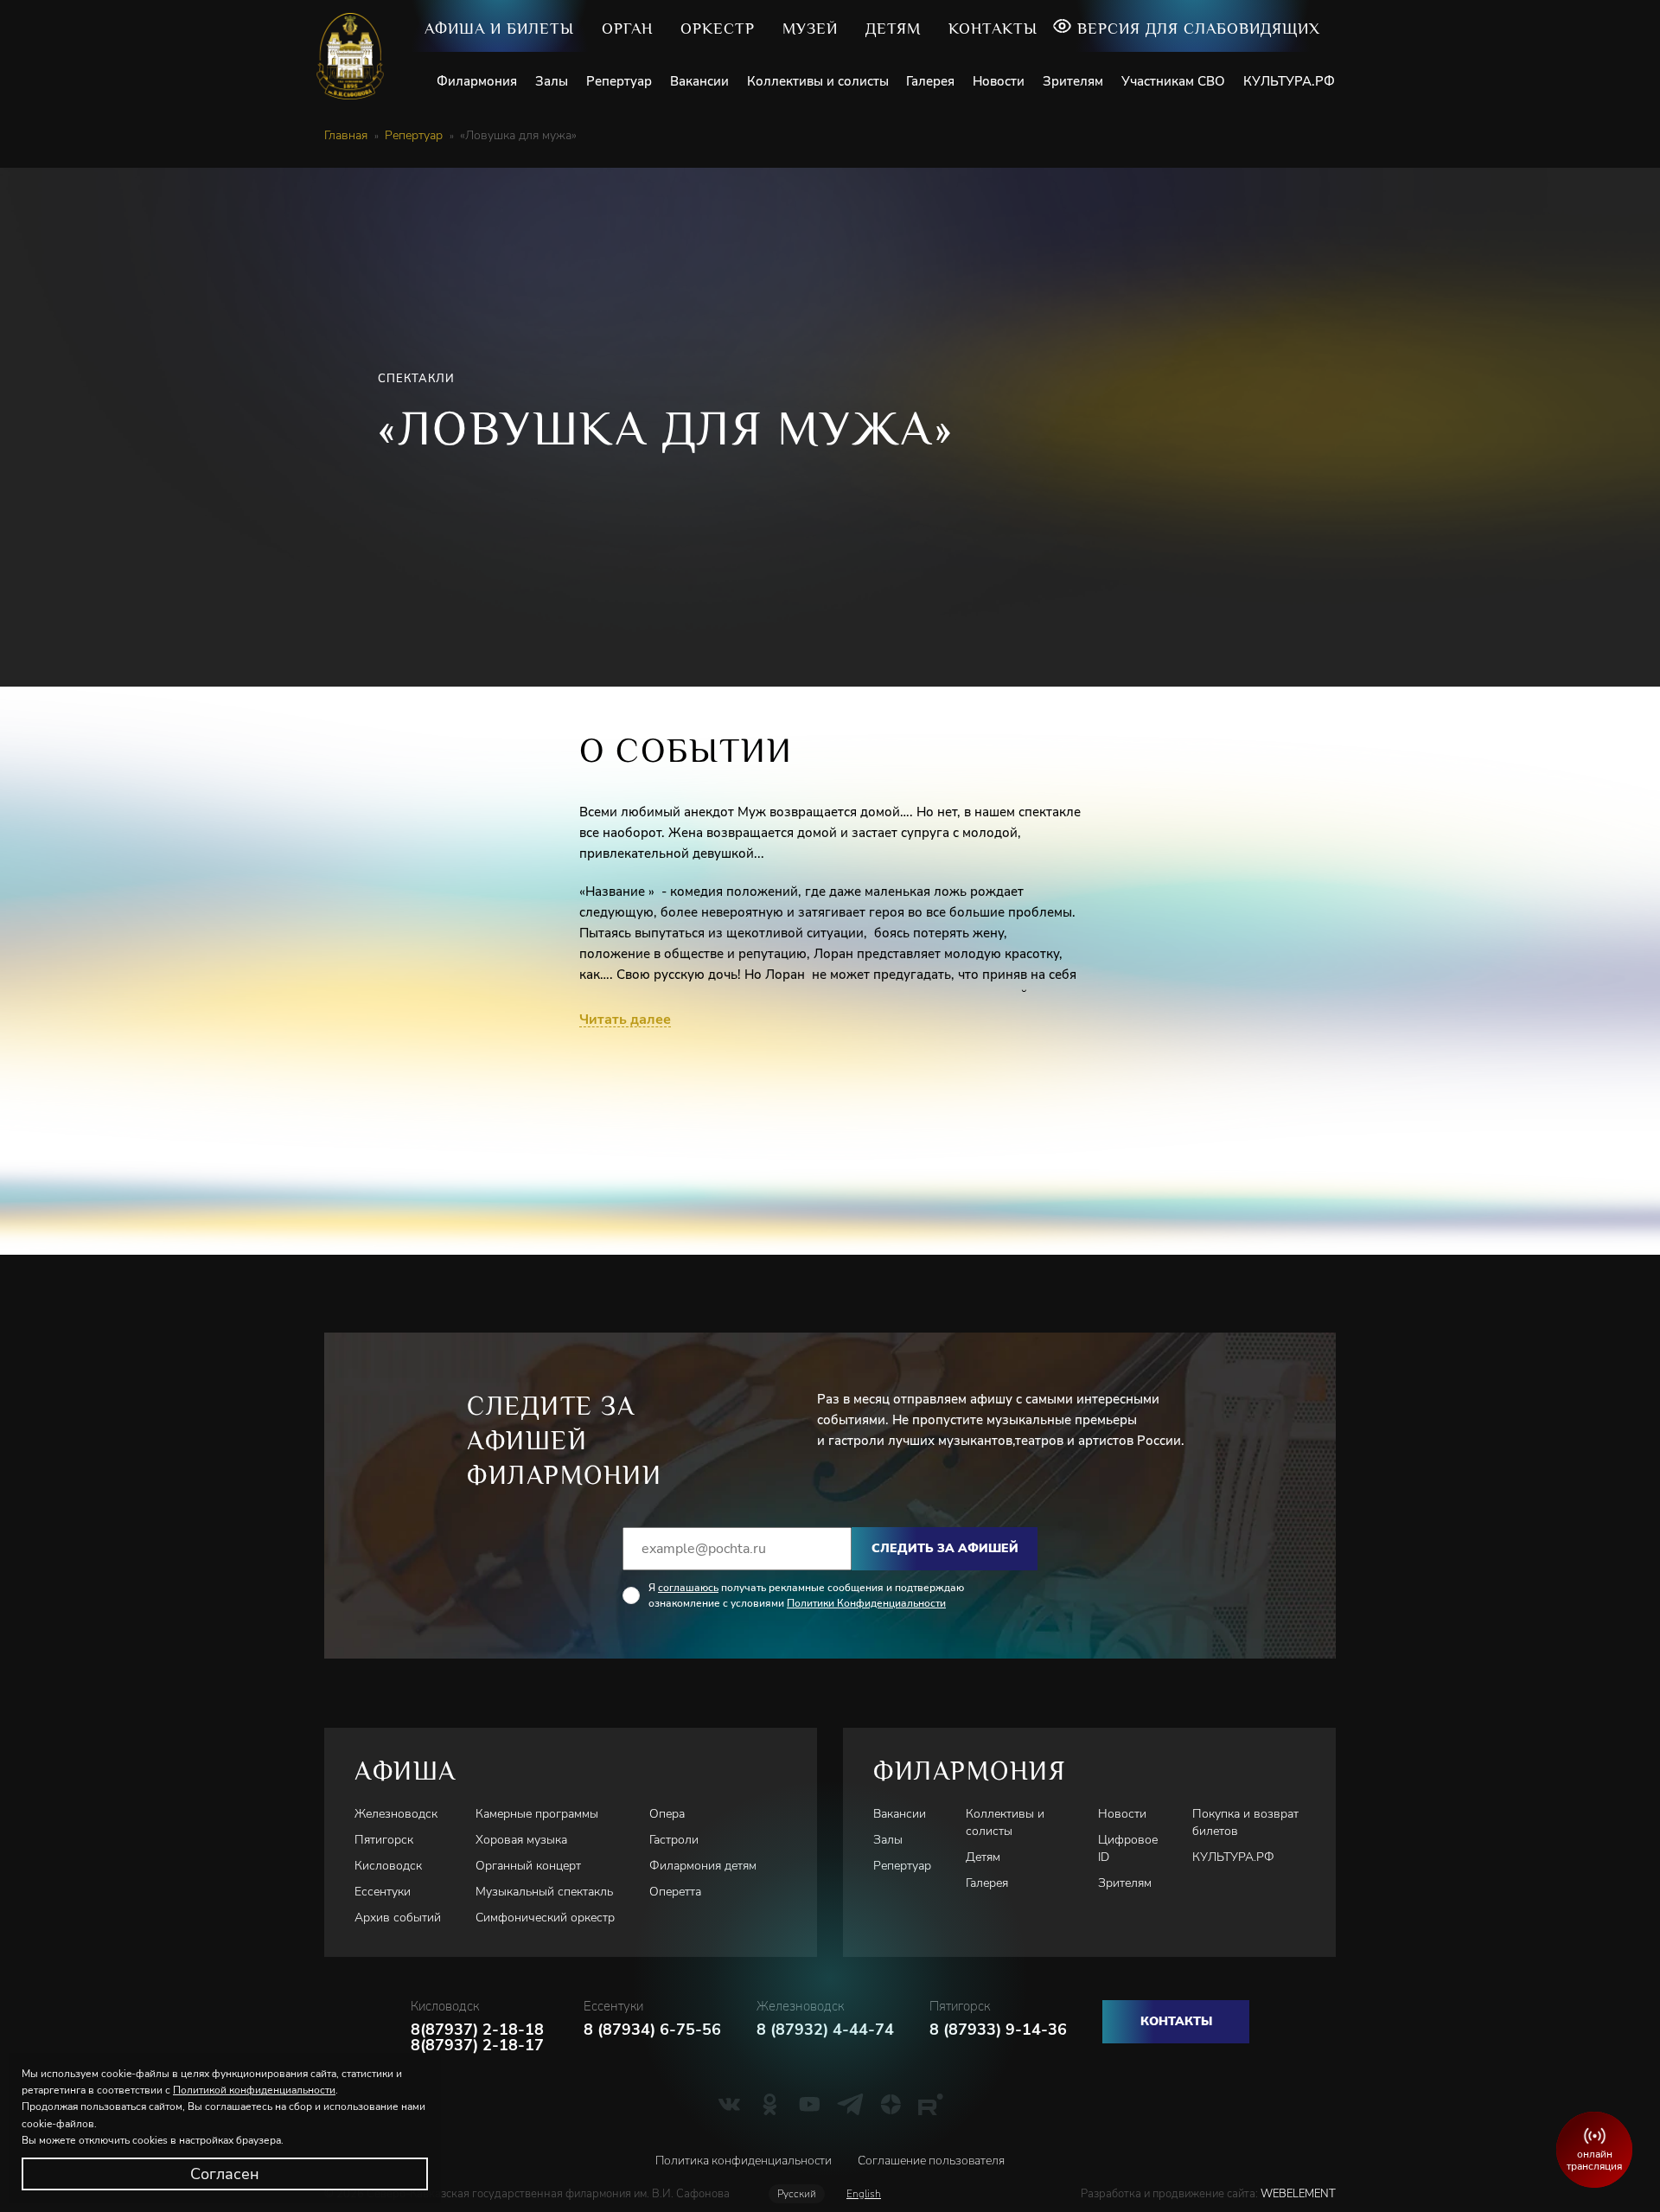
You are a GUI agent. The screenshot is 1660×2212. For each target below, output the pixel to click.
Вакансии (699, 81)
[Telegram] (850, 2104)
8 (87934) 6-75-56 (652, 2030)
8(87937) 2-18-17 (477, 2045)
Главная (346, 136)
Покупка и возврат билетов (1245, 1822)
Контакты (993, 29)
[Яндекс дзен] (891, 2104)
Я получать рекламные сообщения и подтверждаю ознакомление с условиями (806, 1595)
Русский (797, 2194)
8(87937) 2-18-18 (477, 2030)
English (864, 2194)
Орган (627, 29)
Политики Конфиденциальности (866, 1603)
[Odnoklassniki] (770, 2104)
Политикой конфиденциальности (254, 2090)
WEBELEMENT (1297, 2194)
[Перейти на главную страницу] (357, 56)
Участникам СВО (1173, 81)
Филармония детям (703, 1866)
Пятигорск (384, 1840)
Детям (893, 29)
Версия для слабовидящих (1199, 29)
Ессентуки (383, 1892)
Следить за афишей (945, 1548)
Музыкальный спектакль (544, 1892)
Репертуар (619, 81)
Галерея (930, 81)
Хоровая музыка (521, 1840)
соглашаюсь (688, 1588)
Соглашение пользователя (931, 2161)
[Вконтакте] (729, 2104)
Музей (810, 29)
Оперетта (675, 1892)
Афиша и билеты (499, 29)
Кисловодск (388, 1866)
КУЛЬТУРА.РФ (1289, 81)
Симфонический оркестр (545, 1918)
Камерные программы (537, 1814)
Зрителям (1073, 81)
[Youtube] (810, 2104)
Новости (999, 81)
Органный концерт (528, 1866)
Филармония (477, 81)
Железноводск (396, 1814)
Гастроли (674, 1840)
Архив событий (398, 1918)
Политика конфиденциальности (744, 2161)
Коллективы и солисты (818, 81)
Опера (667, 1814)
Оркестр (718, 29)
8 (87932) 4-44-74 (825, 2030)
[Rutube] (931, 2104)
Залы (552, 81)
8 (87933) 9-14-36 (998, 2030)
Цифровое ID (1128, 1848)
